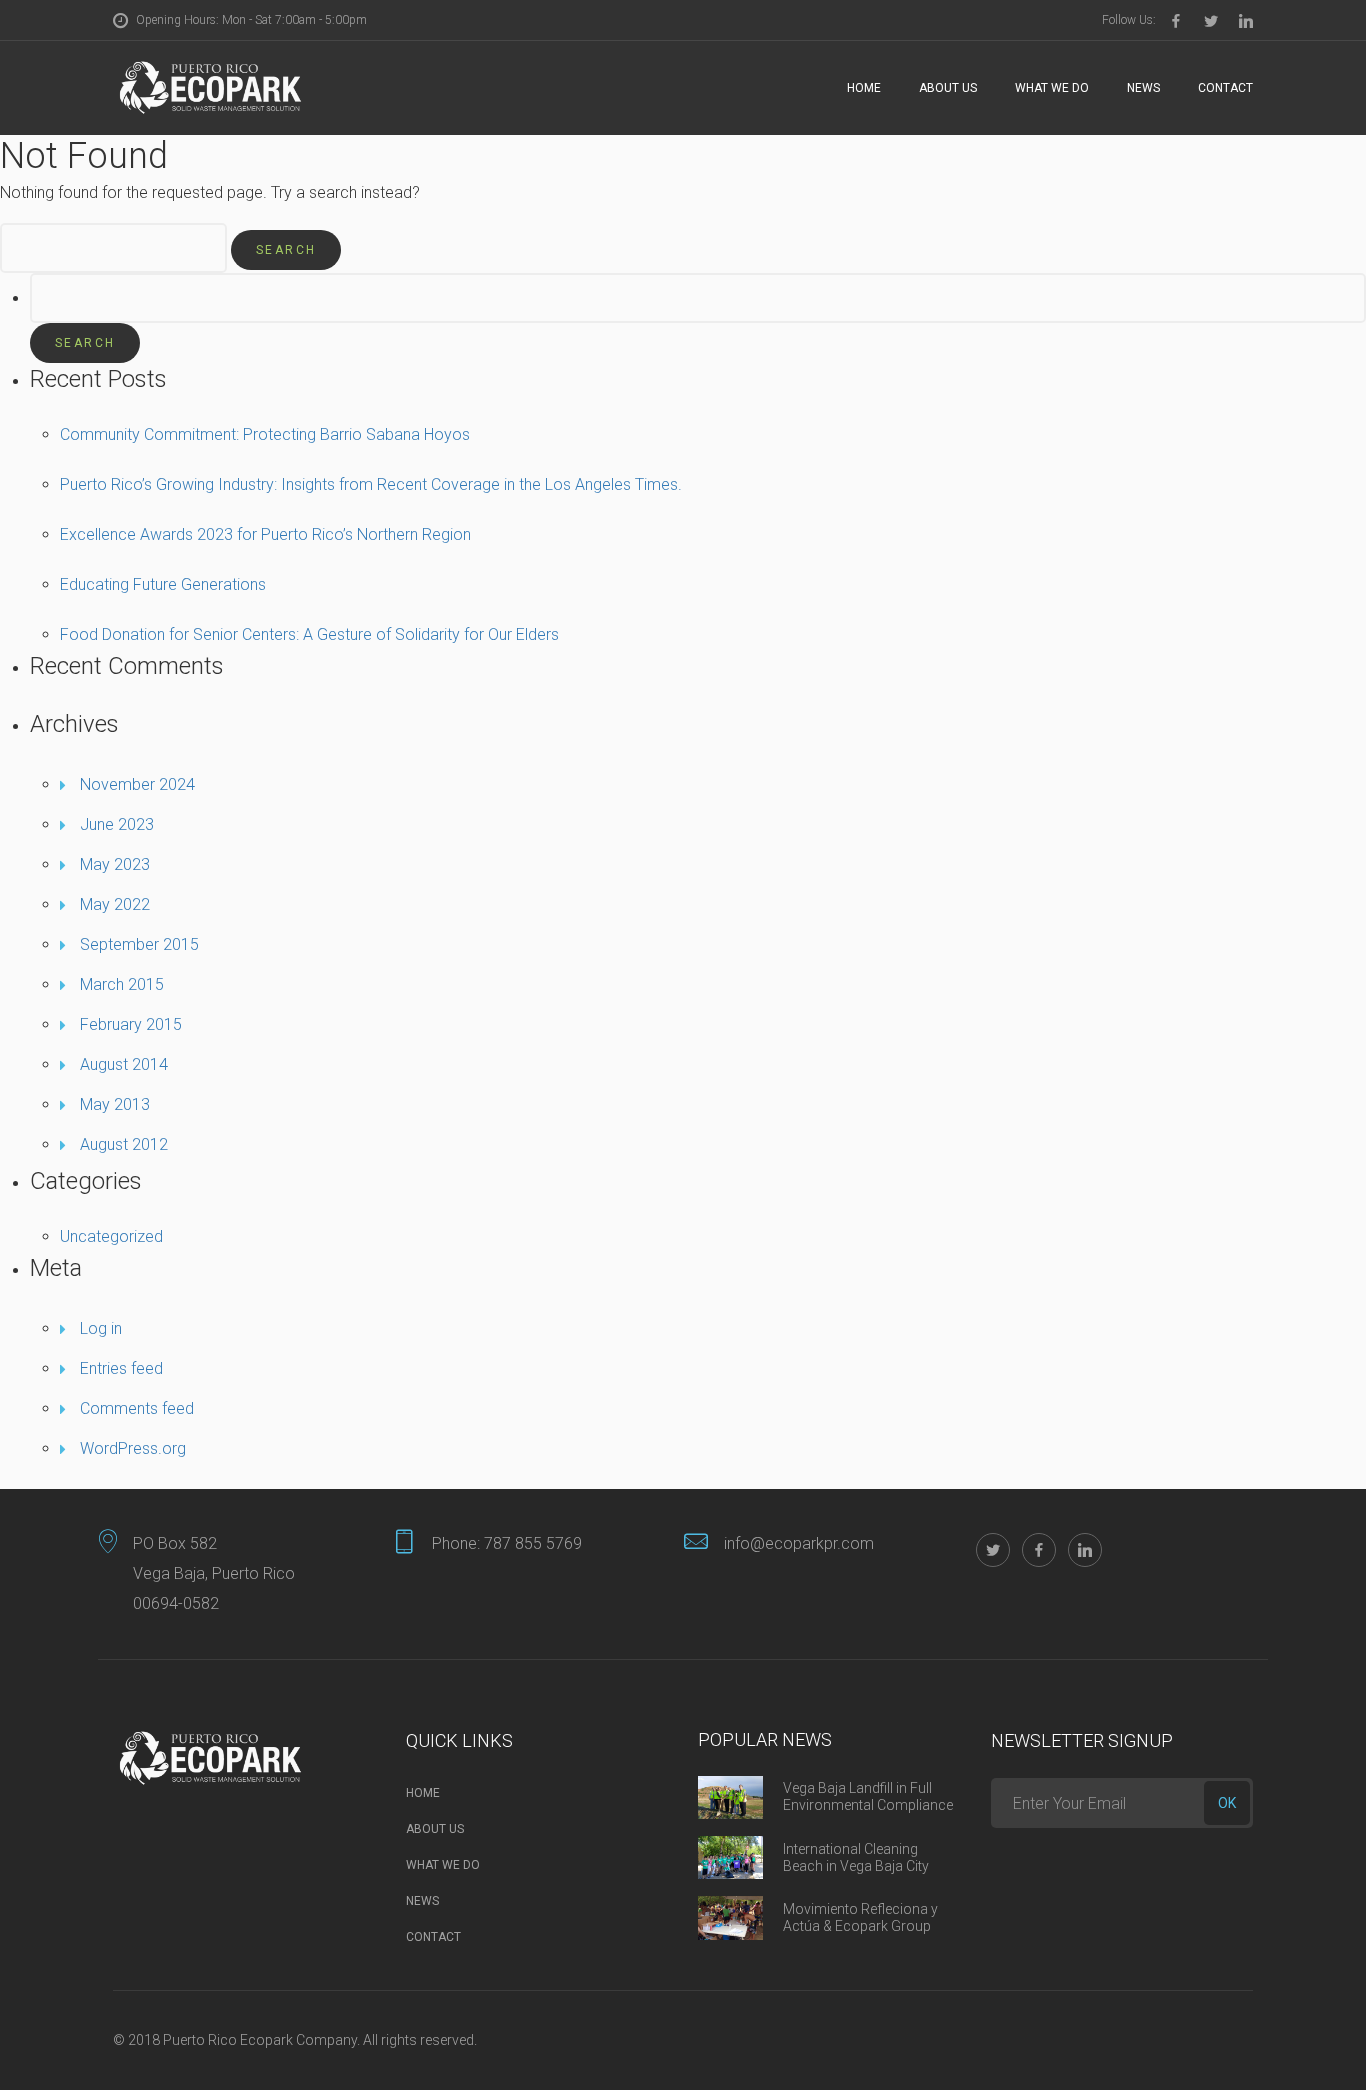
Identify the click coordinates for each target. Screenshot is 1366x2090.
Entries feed (121, 1368)
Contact (1225, 88)
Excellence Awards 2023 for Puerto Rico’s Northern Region (265, 534)
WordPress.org (133, 1448)
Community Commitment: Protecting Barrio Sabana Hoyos (265, 434)
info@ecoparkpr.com (799, 1543)
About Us (948, 88)
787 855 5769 (533, 1543)
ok (1227, 1803)
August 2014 (124, 1064)
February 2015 (131, 1024)
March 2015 (122, 984)
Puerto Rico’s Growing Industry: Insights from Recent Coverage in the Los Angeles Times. (371, 484)
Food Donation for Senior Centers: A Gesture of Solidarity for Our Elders (309, 634)
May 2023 (115, 864)
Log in (101, 1328)
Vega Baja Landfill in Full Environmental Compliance (868, 1796)
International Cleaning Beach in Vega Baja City (856, 1857)
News (1143, 88)
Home (864, 88)
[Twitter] (1211, 21)
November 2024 (137, 784)
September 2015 (139, 944)
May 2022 (115, 904)
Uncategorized (111, 1236)
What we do (1052, 88)
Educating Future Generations (163, 584)
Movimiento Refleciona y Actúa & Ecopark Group (860, 1917)
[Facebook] (1176, 21)
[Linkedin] (1246, 21)
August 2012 (124, 1144)
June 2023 (117, 824)
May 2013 (115, 1104)
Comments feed (137, 1408)
